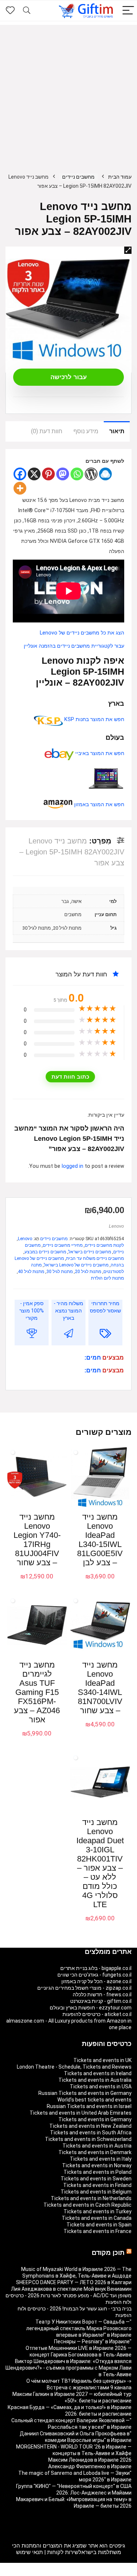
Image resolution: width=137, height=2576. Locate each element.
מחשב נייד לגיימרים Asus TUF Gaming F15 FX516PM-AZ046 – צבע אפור (37, 1692)
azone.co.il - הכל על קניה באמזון (96, 1981)
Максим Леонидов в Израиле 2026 (90, 2460)
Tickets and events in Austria (97, 2146)
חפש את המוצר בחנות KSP (94, 719)
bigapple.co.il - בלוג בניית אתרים (96, 1968)
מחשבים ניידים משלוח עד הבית (95, 1258)
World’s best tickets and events (94, 2100)
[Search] (27, 11)
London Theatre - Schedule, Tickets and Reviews (74, 2067)
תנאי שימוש (29, 2552)
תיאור (117, 431)
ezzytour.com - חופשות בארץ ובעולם (91, 2008)
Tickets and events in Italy (101, 2159)
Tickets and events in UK (102, 2060)
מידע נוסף (86, 431)
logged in (73, 1166)
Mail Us (50, 2573)
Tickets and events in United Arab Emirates (81, 2113)
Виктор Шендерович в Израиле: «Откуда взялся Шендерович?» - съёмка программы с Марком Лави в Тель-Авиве (68, 2368)
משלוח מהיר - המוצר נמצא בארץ (68, 1311)
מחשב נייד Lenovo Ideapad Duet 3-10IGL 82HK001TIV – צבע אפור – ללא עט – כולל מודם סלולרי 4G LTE (100, 1863)
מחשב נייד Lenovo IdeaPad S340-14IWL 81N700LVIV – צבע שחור (100, 1688)
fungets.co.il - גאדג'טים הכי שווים (94, 1975)
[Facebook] (20, 474)
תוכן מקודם (108, 2253)
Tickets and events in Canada (97, 2218)
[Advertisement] (68, 93)
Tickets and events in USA (101, 2087)
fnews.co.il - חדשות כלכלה (102, 1994)
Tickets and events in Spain (99, 2225)
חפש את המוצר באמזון (98, 805)
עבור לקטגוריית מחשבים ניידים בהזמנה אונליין (74, 646)
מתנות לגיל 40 (31, 1272)
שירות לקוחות (63, 2552)
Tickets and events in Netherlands (91, 2198)
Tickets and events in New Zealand (90, 2126)
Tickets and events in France (98, 2231)
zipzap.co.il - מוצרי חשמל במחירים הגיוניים (84, 1988)
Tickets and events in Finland (97, 2185)
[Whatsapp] (77, 474)
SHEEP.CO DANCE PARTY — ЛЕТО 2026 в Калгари (74, 2282)
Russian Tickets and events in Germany (85, 2093)
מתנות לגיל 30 (60, 1272)
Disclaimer (72, 2573)
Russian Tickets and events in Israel (89, 2106)
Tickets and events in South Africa (91, 2133)
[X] (34, 474)
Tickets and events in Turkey (98, 2211)
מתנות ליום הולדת (107, 1278)
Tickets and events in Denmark (95, 2152)
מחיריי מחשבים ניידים (63, 1245)
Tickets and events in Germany (95, 2119)
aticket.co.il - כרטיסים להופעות (97, 2014)
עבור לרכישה (69, 377)
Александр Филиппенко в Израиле (90, 2466)
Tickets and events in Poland (98, 2172)
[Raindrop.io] (105, 474)
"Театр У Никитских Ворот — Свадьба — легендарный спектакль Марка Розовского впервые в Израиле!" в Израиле (79, 2328)
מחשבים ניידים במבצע (45, 1252)
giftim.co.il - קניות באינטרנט (101, 2001)
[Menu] (128, 11)
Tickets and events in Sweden (96, 2179)
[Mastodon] (63, 474)
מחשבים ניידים (78, 177)
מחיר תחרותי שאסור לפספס (105, 1307)
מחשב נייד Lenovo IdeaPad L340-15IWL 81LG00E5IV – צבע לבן (100, 1540)
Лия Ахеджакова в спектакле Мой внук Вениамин (71, 2289)
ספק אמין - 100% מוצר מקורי (32, 1311)
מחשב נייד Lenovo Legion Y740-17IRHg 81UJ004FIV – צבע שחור (37, 1540)
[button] (128, 250)
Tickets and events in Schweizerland (88, 2139)
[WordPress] (91, 474)
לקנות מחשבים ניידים (104, 1245)
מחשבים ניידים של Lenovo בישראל (76, 1265)
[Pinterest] (48, 474)
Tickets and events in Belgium (96, 2192)
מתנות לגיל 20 (88, 1272)
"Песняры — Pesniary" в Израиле (93, 2341)
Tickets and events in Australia (95, 2080)
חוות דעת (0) (47, 431)
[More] (20, 488)
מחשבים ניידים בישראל (90, 1252)
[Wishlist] (10, 11)
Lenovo (116, 1226)
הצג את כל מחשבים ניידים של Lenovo (82, 633)
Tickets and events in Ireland (98, 2073)
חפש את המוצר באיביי (99, 753)
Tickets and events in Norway (97, 2165)
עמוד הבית (120, 177)
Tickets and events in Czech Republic (87, 2205)
